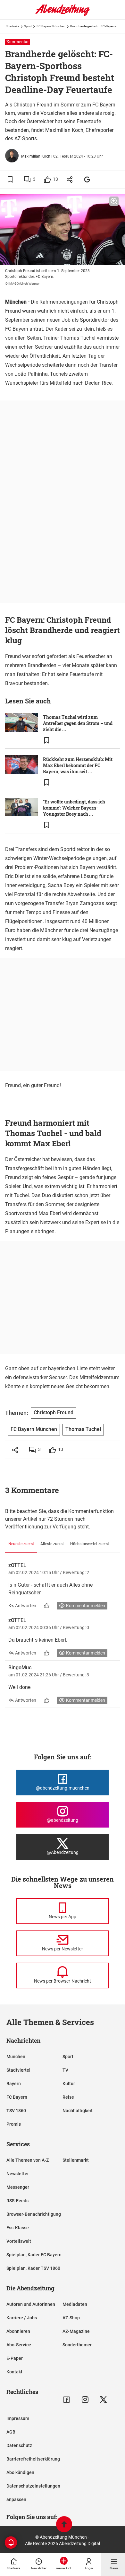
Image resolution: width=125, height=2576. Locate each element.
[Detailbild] (114, 201)
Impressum (18, 2418)
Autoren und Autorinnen (31, 2304)
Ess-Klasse (18, 2228)
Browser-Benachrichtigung (34, 2214)
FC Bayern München (51, 26)
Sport (28, 26)
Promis (14, 2124)
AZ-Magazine (76, 2331)
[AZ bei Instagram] (85, 2400)
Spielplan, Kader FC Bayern (34, 2255)
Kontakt (14, 2372)
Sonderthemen (78, 2345)
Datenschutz (19, 2445)
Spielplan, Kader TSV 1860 (33, 2268)
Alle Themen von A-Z (28, 2160)
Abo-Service (19, 2345)
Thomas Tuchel (78, 338)
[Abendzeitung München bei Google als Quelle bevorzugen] (87, 179)
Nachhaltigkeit (78, 2111)
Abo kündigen (20, 2472)
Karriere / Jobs (22, 2318)
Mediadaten (75, 2304)
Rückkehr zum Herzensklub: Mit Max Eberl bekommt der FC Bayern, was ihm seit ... (78, 765)
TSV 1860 (16, 2111)
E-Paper (15, 2358)
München (16, 2057)
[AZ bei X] (103, 2400)
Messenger (18, 2187)
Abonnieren (18, 2331)
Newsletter (18, 2174)
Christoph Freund (54, 1412)
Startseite (13, 26)
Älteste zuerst (52, 1544)
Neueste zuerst (21, 1544)
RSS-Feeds (17, 2201)
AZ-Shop (71, 2318)
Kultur (69, 2084)
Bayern (14, 2084)
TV (65, 2070)
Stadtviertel (18, 2070)
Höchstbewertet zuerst (90, 1544)
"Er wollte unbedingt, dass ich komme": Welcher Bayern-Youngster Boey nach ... (74, 808)
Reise (68, 2097)
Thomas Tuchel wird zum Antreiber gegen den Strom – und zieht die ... (78, 723)
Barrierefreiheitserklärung (33, 2459)
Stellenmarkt (76, 2160)
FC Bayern (17, 2097)
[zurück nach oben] (64, 2525)
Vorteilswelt (19, 2241)
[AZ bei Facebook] (67, 2400)
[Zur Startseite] (63, 14)
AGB (11, 2432)
